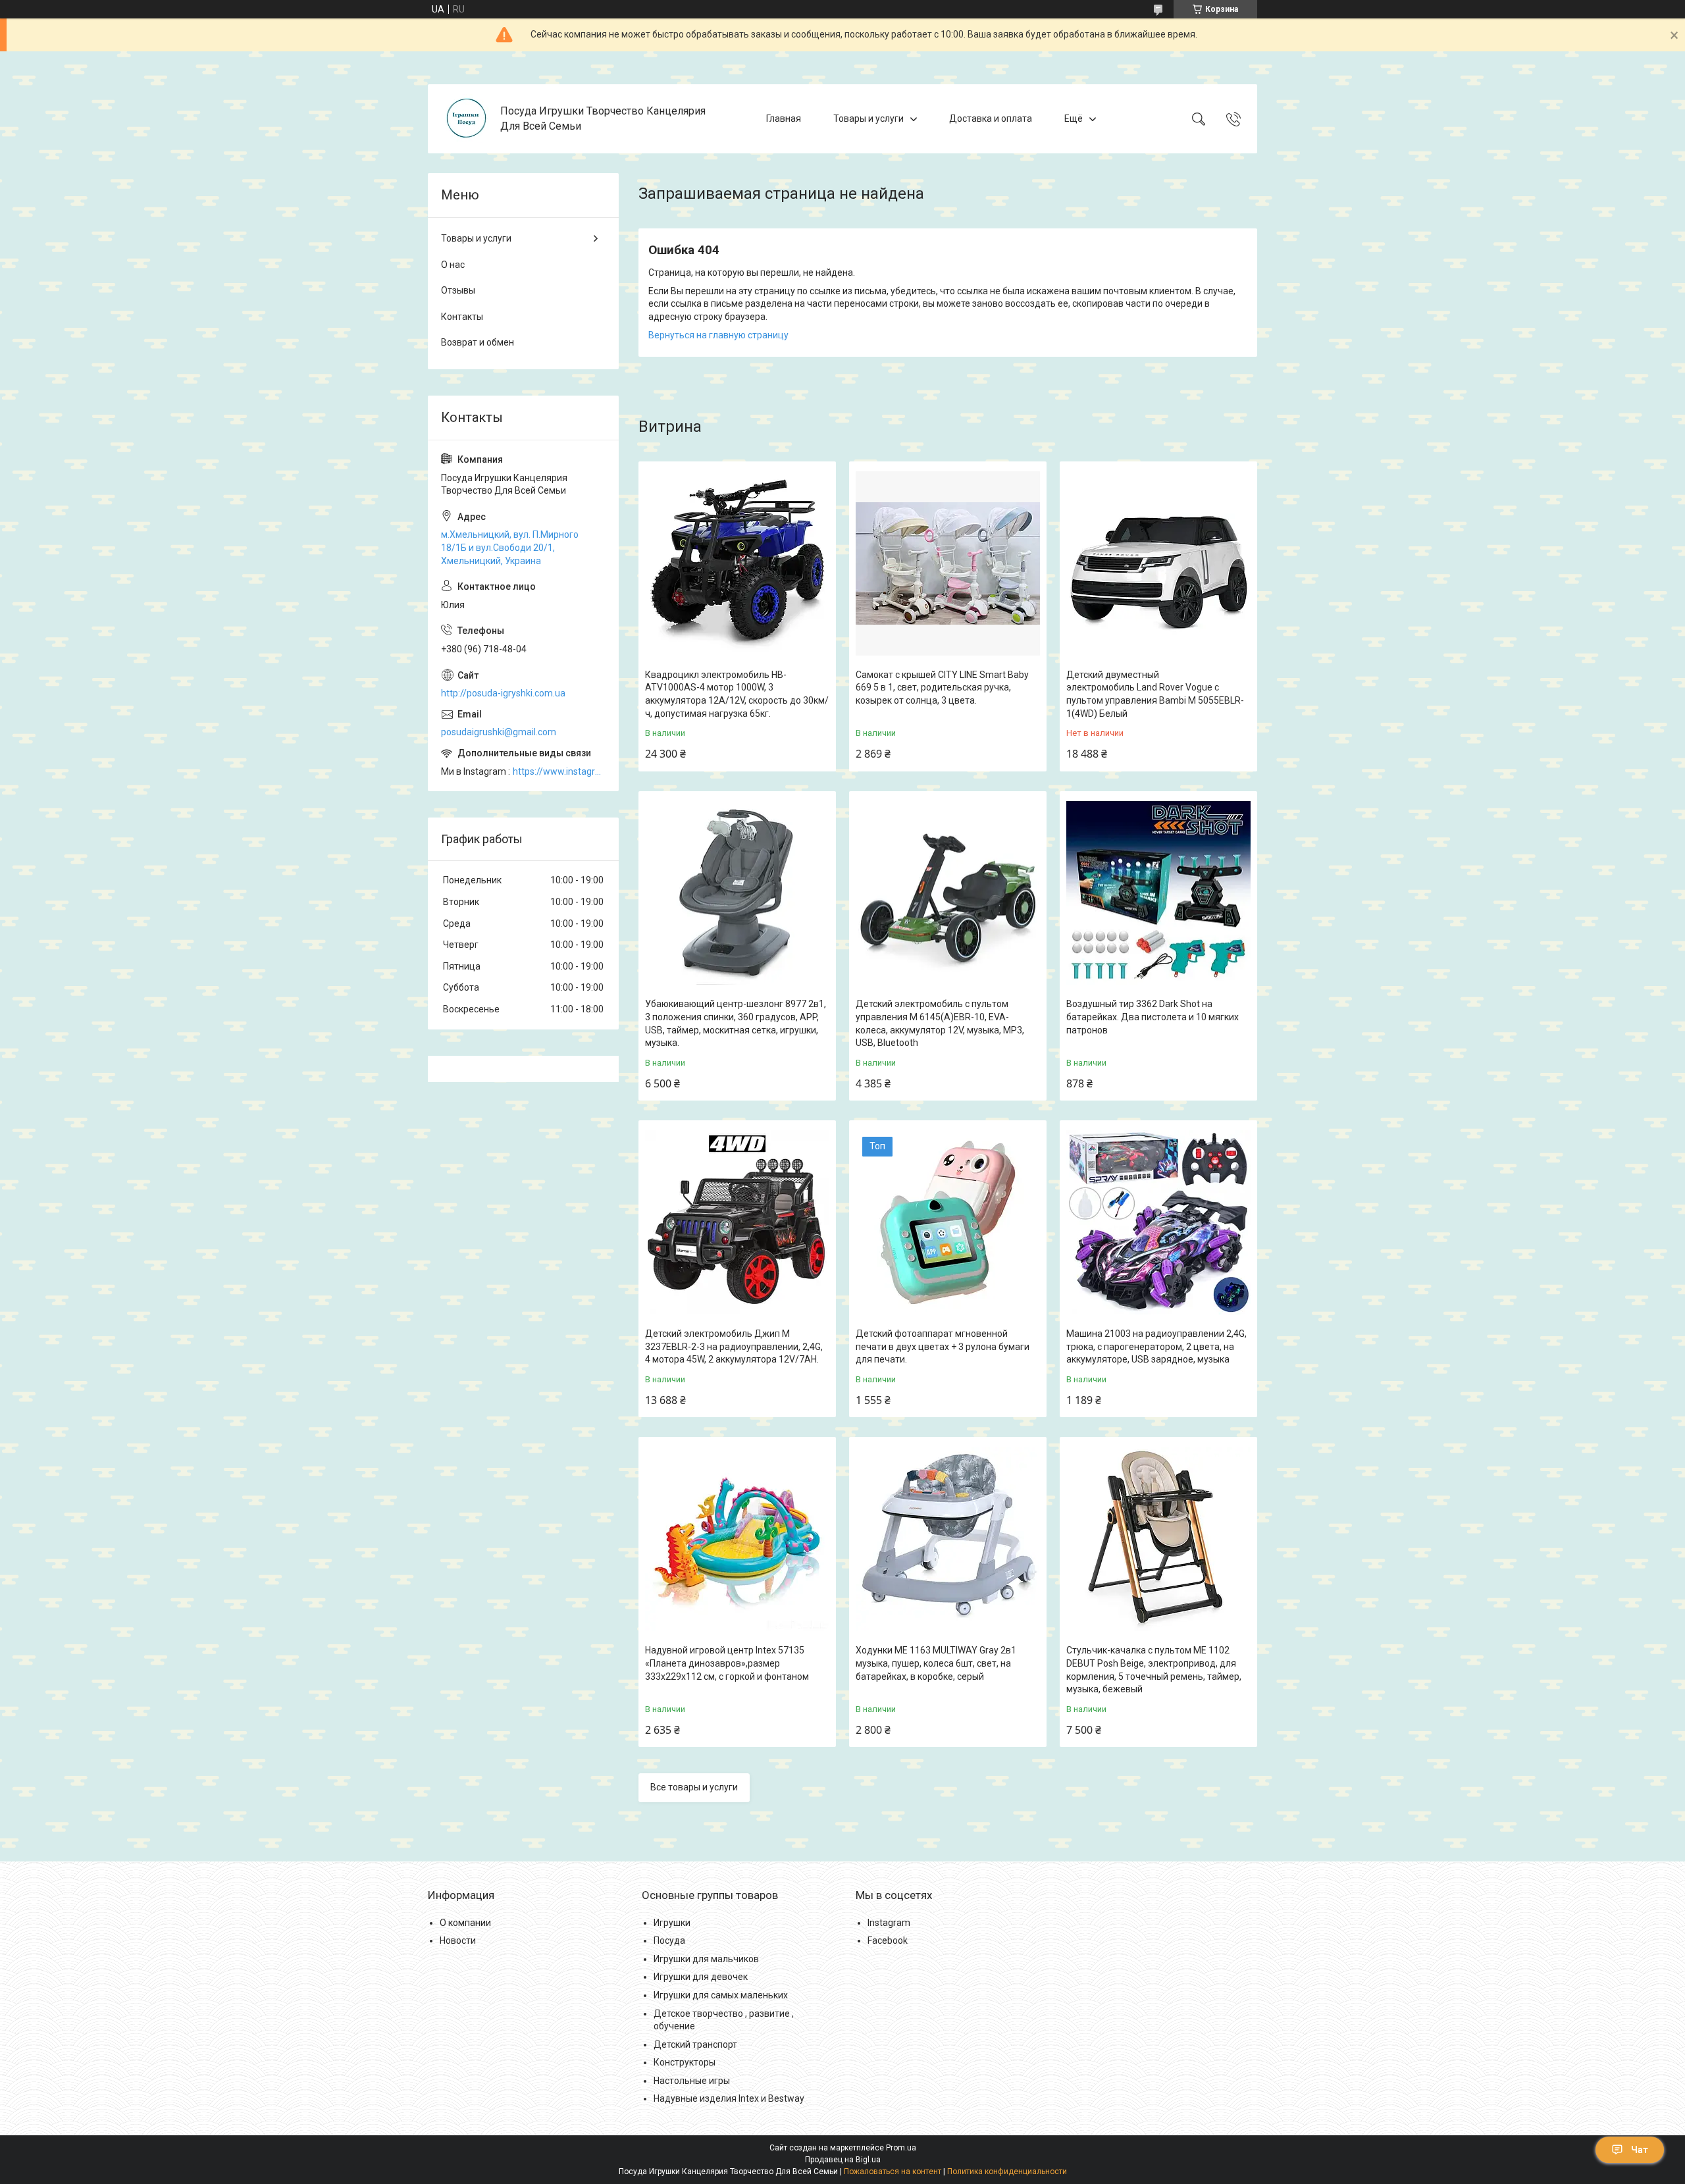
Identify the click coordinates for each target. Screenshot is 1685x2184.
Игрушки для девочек (701, 1977)
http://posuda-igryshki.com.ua (503, 693)
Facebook (888, 1940)
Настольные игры (692, 2081)
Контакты (462, 317)
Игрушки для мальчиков (706, 1959)
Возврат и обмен (478, 342)
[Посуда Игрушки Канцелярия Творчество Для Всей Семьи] (466, 119)
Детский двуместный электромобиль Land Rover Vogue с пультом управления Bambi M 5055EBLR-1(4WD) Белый (1155, 694)
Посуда (669, 1940)
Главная (784, 118)
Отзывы (458, 290)
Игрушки (672, 1923)
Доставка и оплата (991, 118)
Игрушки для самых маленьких (721, 1995)
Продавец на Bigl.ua (843, 2160)
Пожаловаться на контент (893, 2171)
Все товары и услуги (694, 1787)
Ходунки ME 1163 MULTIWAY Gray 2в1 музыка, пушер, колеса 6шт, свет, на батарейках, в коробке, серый (936, 1663)
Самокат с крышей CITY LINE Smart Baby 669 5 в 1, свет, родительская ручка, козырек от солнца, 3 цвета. (942, 688)
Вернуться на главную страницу (718, 335)
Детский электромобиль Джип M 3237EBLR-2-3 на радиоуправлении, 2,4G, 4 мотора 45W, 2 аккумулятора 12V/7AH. (734, 1346)
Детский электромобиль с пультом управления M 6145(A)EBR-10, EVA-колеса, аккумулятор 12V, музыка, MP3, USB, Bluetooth (940, 1023)
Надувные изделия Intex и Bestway (729, 2098)
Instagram (889, 1923)
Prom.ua (901, 2148)
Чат (1640, 2150)
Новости (458, 1940)
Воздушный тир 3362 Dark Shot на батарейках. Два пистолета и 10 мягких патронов (1153, 1017)
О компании (465, 1923)
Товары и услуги (868, 118)
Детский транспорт (695, 2044)
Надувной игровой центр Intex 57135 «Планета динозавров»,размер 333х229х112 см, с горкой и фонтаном (727, 1663)
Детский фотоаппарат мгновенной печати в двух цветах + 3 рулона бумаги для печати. (943, 1346)
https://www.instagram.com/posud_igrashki (559, 771)
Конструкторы (685, 2062)
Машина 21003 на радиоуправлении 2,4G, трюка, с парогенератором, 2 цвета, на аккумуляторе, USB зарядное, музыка (1156, 1346)
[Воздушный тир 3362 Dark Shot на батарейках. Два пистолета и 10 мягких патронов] (1158, 893)
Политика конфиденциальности (1007, 2171)
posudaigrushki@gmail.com (499, 732)
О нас (453, 265)
